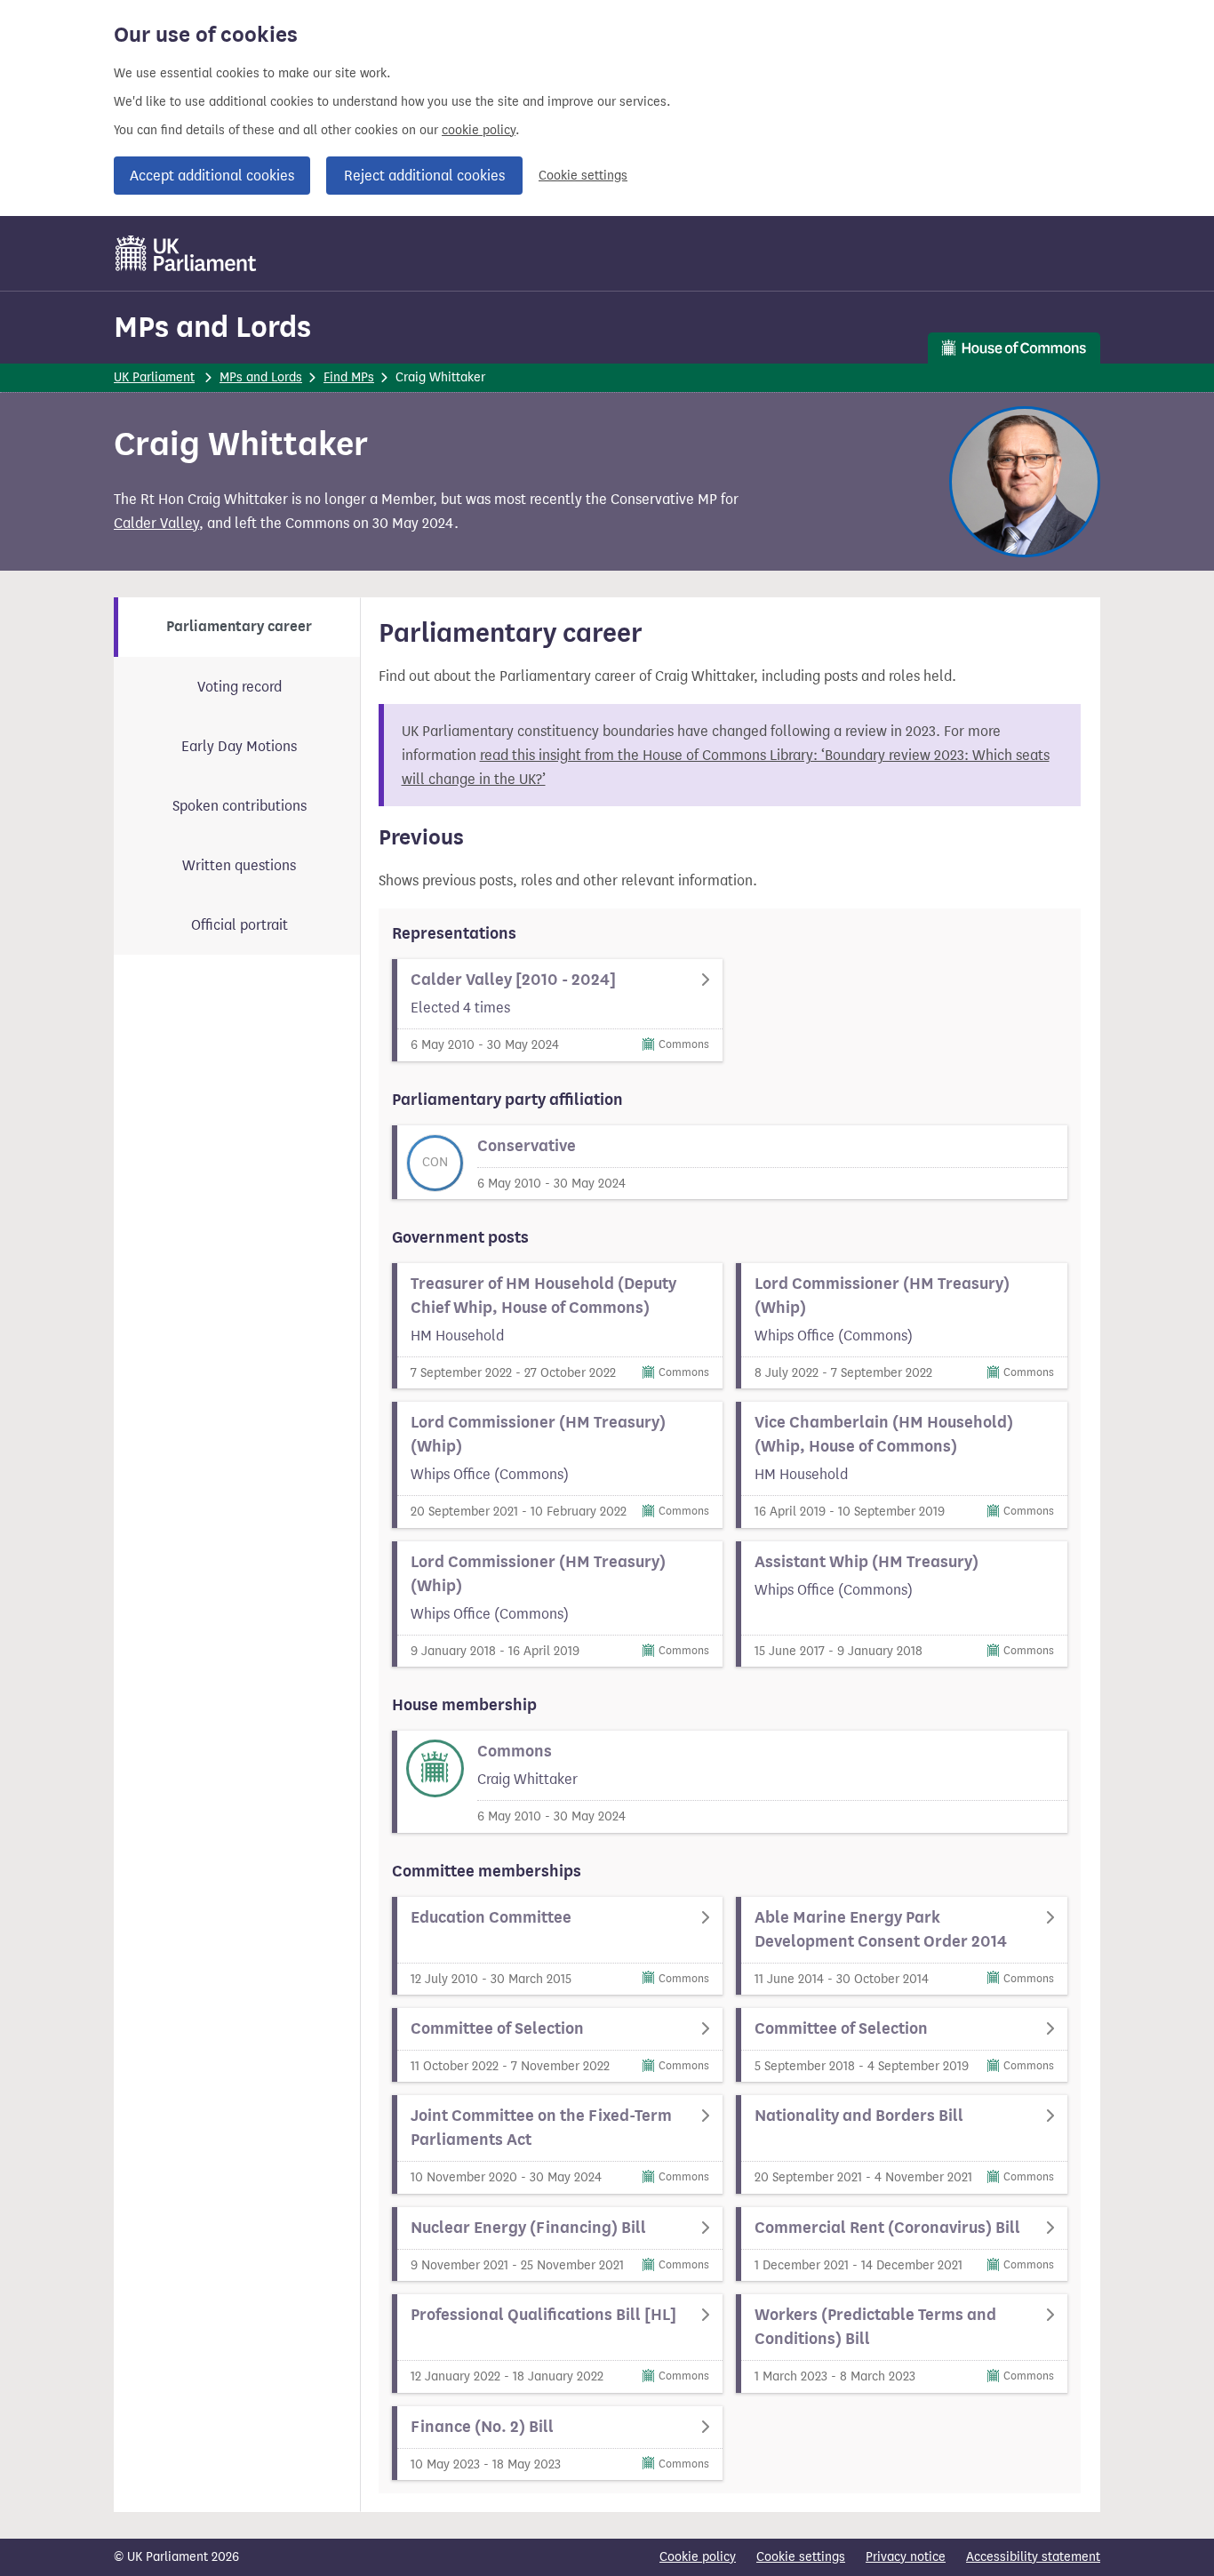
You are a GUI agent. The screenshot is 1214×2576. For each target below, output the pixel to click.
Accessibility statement (1033, 2557)
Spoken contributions (240, 806)
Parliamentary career (239, 627)
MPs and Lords (212, 327)
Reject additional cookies (424, 176)
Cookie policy (698, 2557)
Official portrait (240, 925)
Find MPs (349, 377)
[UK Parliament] (186, 253)
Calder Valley (156, 523)
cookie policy (479, 130)
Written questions (239, 865)
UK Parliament (154, 377)
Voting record (240, 687)
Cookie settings (583, 176)
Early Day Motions (239, 746)
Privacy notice (906, 2557)
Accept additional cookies (212, 176)
